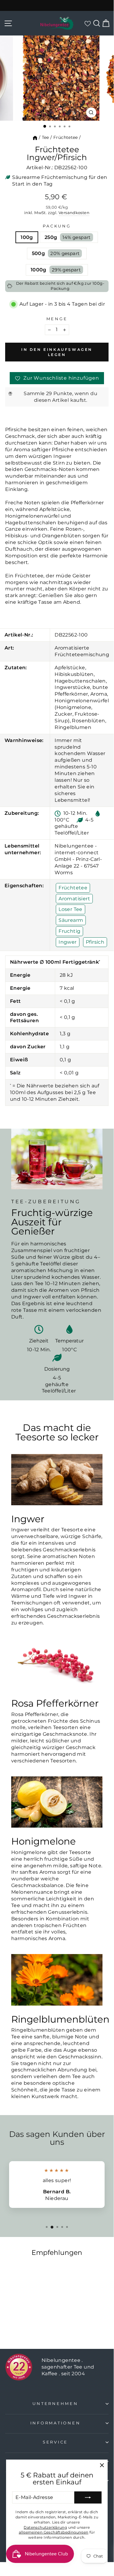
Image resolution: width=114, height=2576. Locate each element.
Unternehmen (55, 2404)
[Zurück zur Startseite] (35, 137)
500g (56, 253)
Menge (57, 319)
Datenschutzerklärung (45, 2527)
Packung (57, 226)
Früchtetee (66, 137)
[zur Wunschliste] (87, 23)
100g (27, 237)
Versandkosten (74, 213)
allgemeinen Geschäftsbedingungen (54, 2532)
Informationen (55, 2423)
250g (68, 237)
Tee (45, 137)
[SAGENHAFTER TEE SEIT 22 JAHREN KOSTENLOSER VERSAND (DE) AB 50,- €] (57, 5)
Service (55, 2442)
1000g (56, 270)
